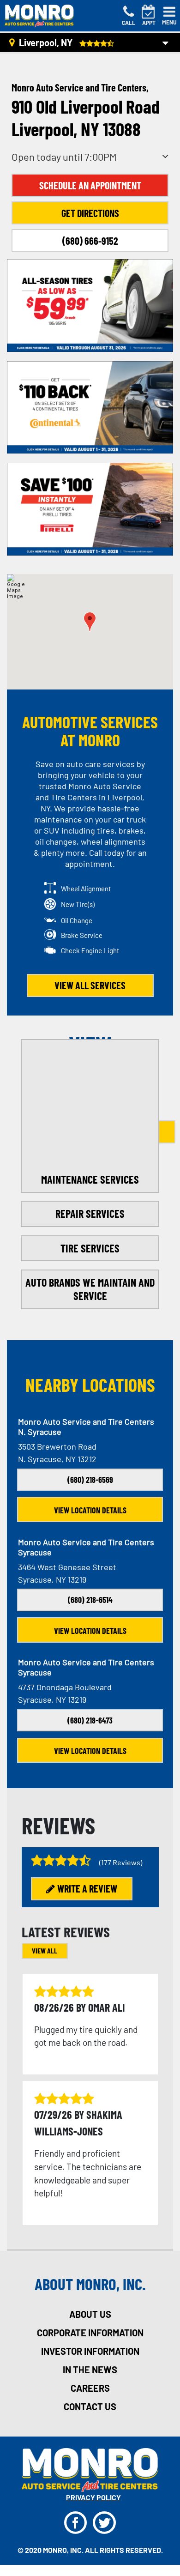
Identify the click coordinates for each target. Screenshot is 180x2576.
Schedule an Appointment (90, 185)
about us (90, 2314)
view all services (90, 985)
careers (90, 2388)
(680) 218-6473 (90, 1720)
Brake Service (82, 935)
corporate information (90, 2333)
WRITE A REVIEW (87, 1888)
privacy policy (93, 2497)
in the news (90, 2370)
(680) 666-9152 (90, 241)
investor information (90, 2351)
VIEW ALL (45, 1950)
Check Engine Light (90, 950)
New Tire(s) (78, 904)
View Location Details (90, 1510)
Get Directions (90, 213)
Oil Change (77, 920)
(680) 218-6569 (90, 1480)
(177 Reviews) (121, 1862)
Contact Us (90, 2407)
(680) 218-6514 (90, 1600)
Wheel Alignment (86, 889)
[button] (90, 622)
